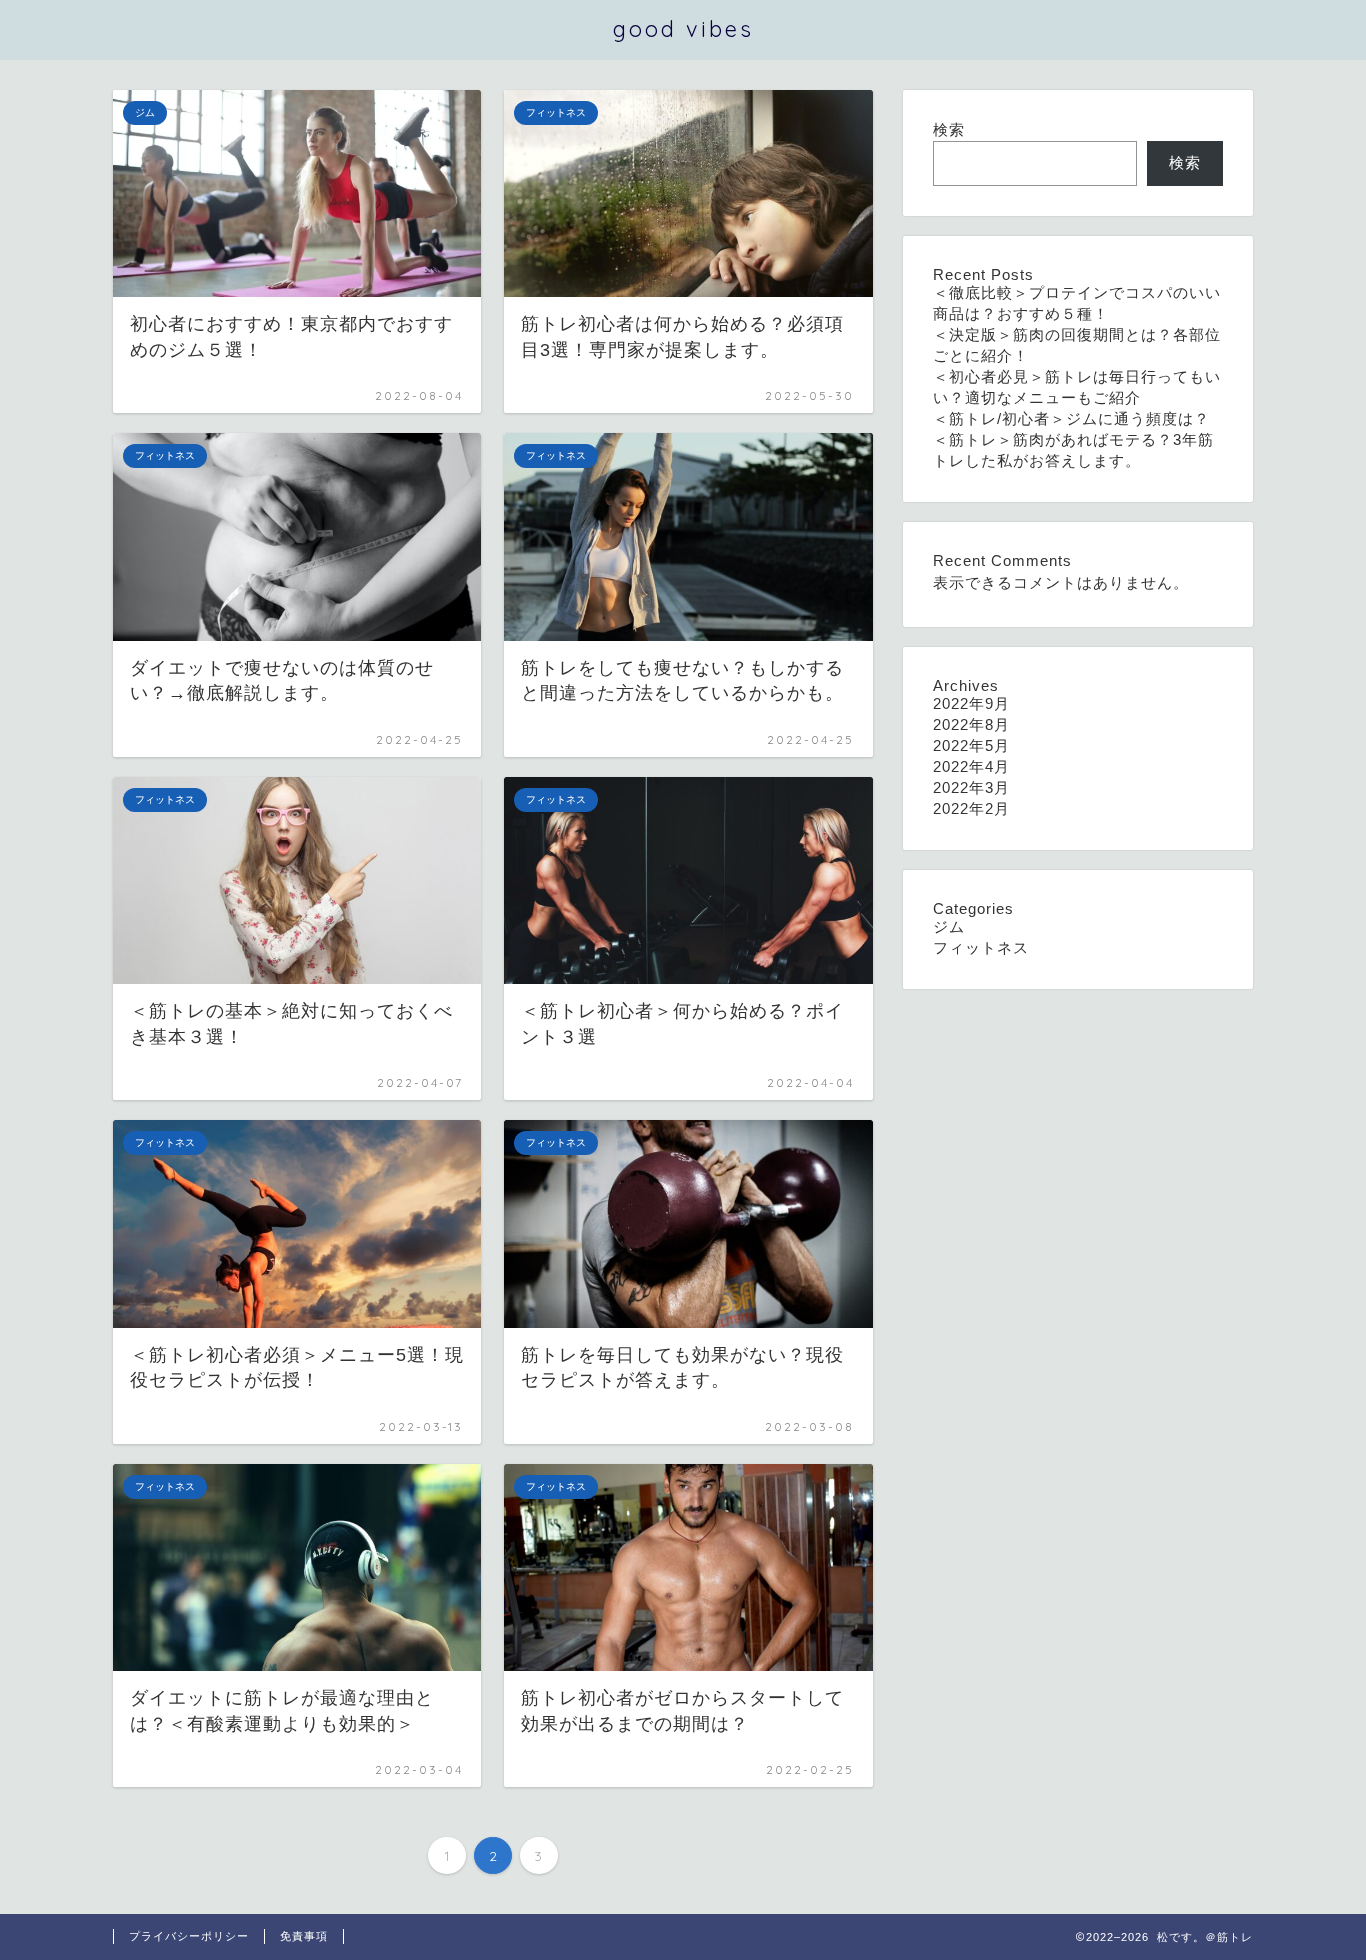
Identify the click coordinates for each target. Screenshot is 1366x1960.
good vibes (683, 28)
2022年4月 (971, 766)
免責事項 (304, 1936)
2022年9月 (971, 703)
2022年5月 (971, 745)
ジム (949, 926)
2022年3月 (971, 787)
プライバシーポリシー (189, 1936)
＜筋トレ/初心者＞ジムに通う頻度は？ (1071, 418)
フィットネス (981, 947)
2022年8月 (971, 724)
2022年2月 (971, 808)
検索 (949, 129)
